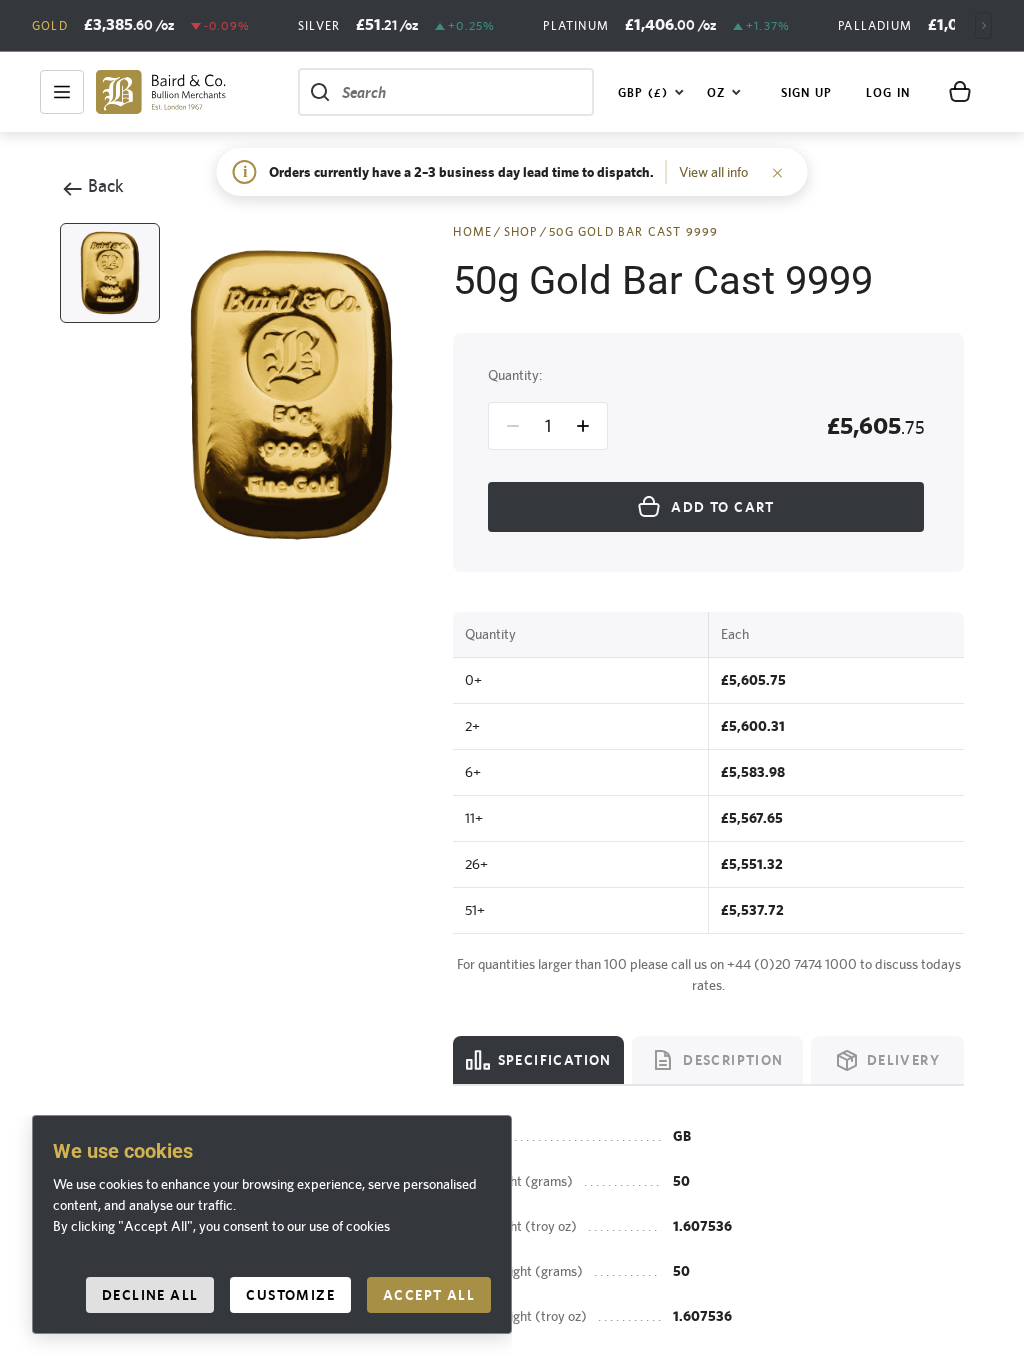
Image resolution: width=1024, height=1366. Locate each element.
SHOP (521, 232)
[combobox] (651, 92)
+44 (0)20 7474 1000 (792, 964)
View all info (713, 172)
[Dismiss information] (778, 172)
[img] (161, 92)
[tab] (538, 1060)
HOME (472, 232)
